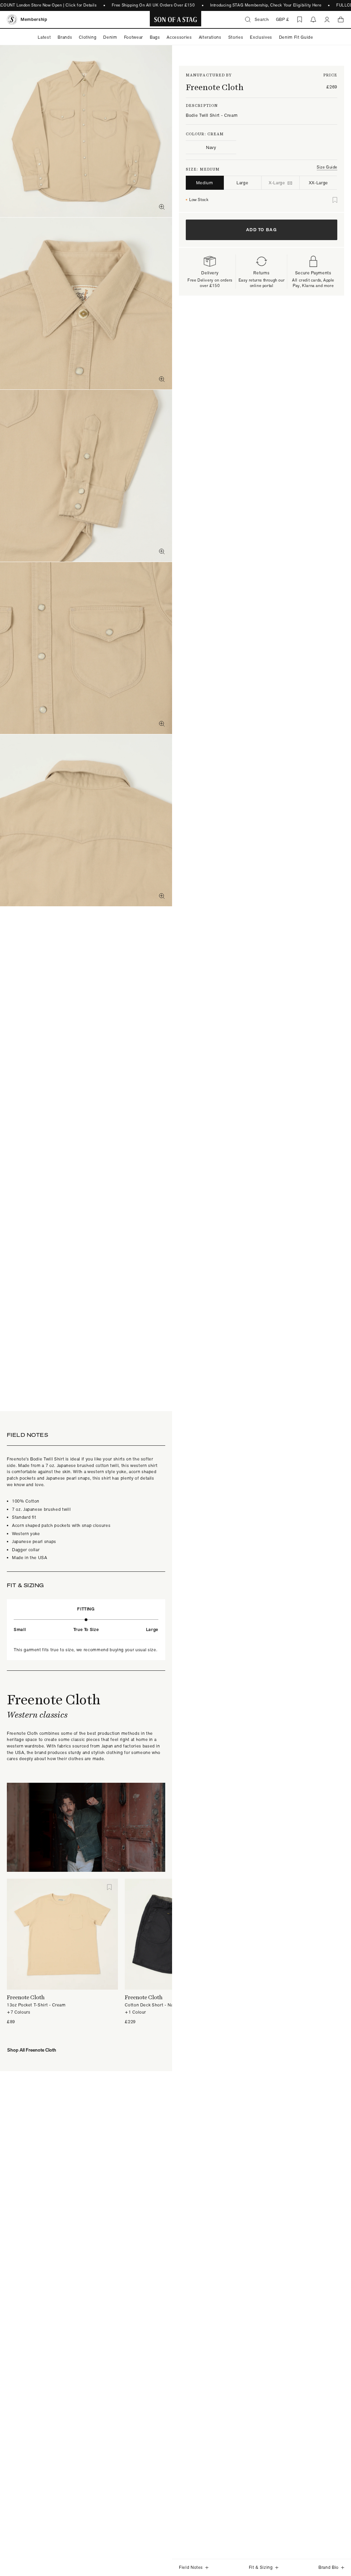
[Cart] (341, 20)
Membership (34, 19)
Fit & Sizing (261, 2567)
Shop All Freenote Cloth (32, 2050)
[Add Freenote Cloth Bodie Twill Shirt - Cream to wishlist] (335, 200)
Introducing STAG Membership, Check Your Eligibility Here (250, 5)
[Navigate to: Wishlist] (300, 20)
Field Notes (191, 2567)
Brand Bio (329, 2567)
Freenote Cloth (215, 87)
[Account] (327, 20)
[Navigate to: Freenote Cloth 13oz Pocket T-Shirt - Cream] (62, 1934)
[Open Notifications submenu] (313, 20)
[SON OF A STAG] (176, 20)
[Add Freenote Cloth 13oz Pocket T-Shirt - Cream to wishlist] (109, 1887)
